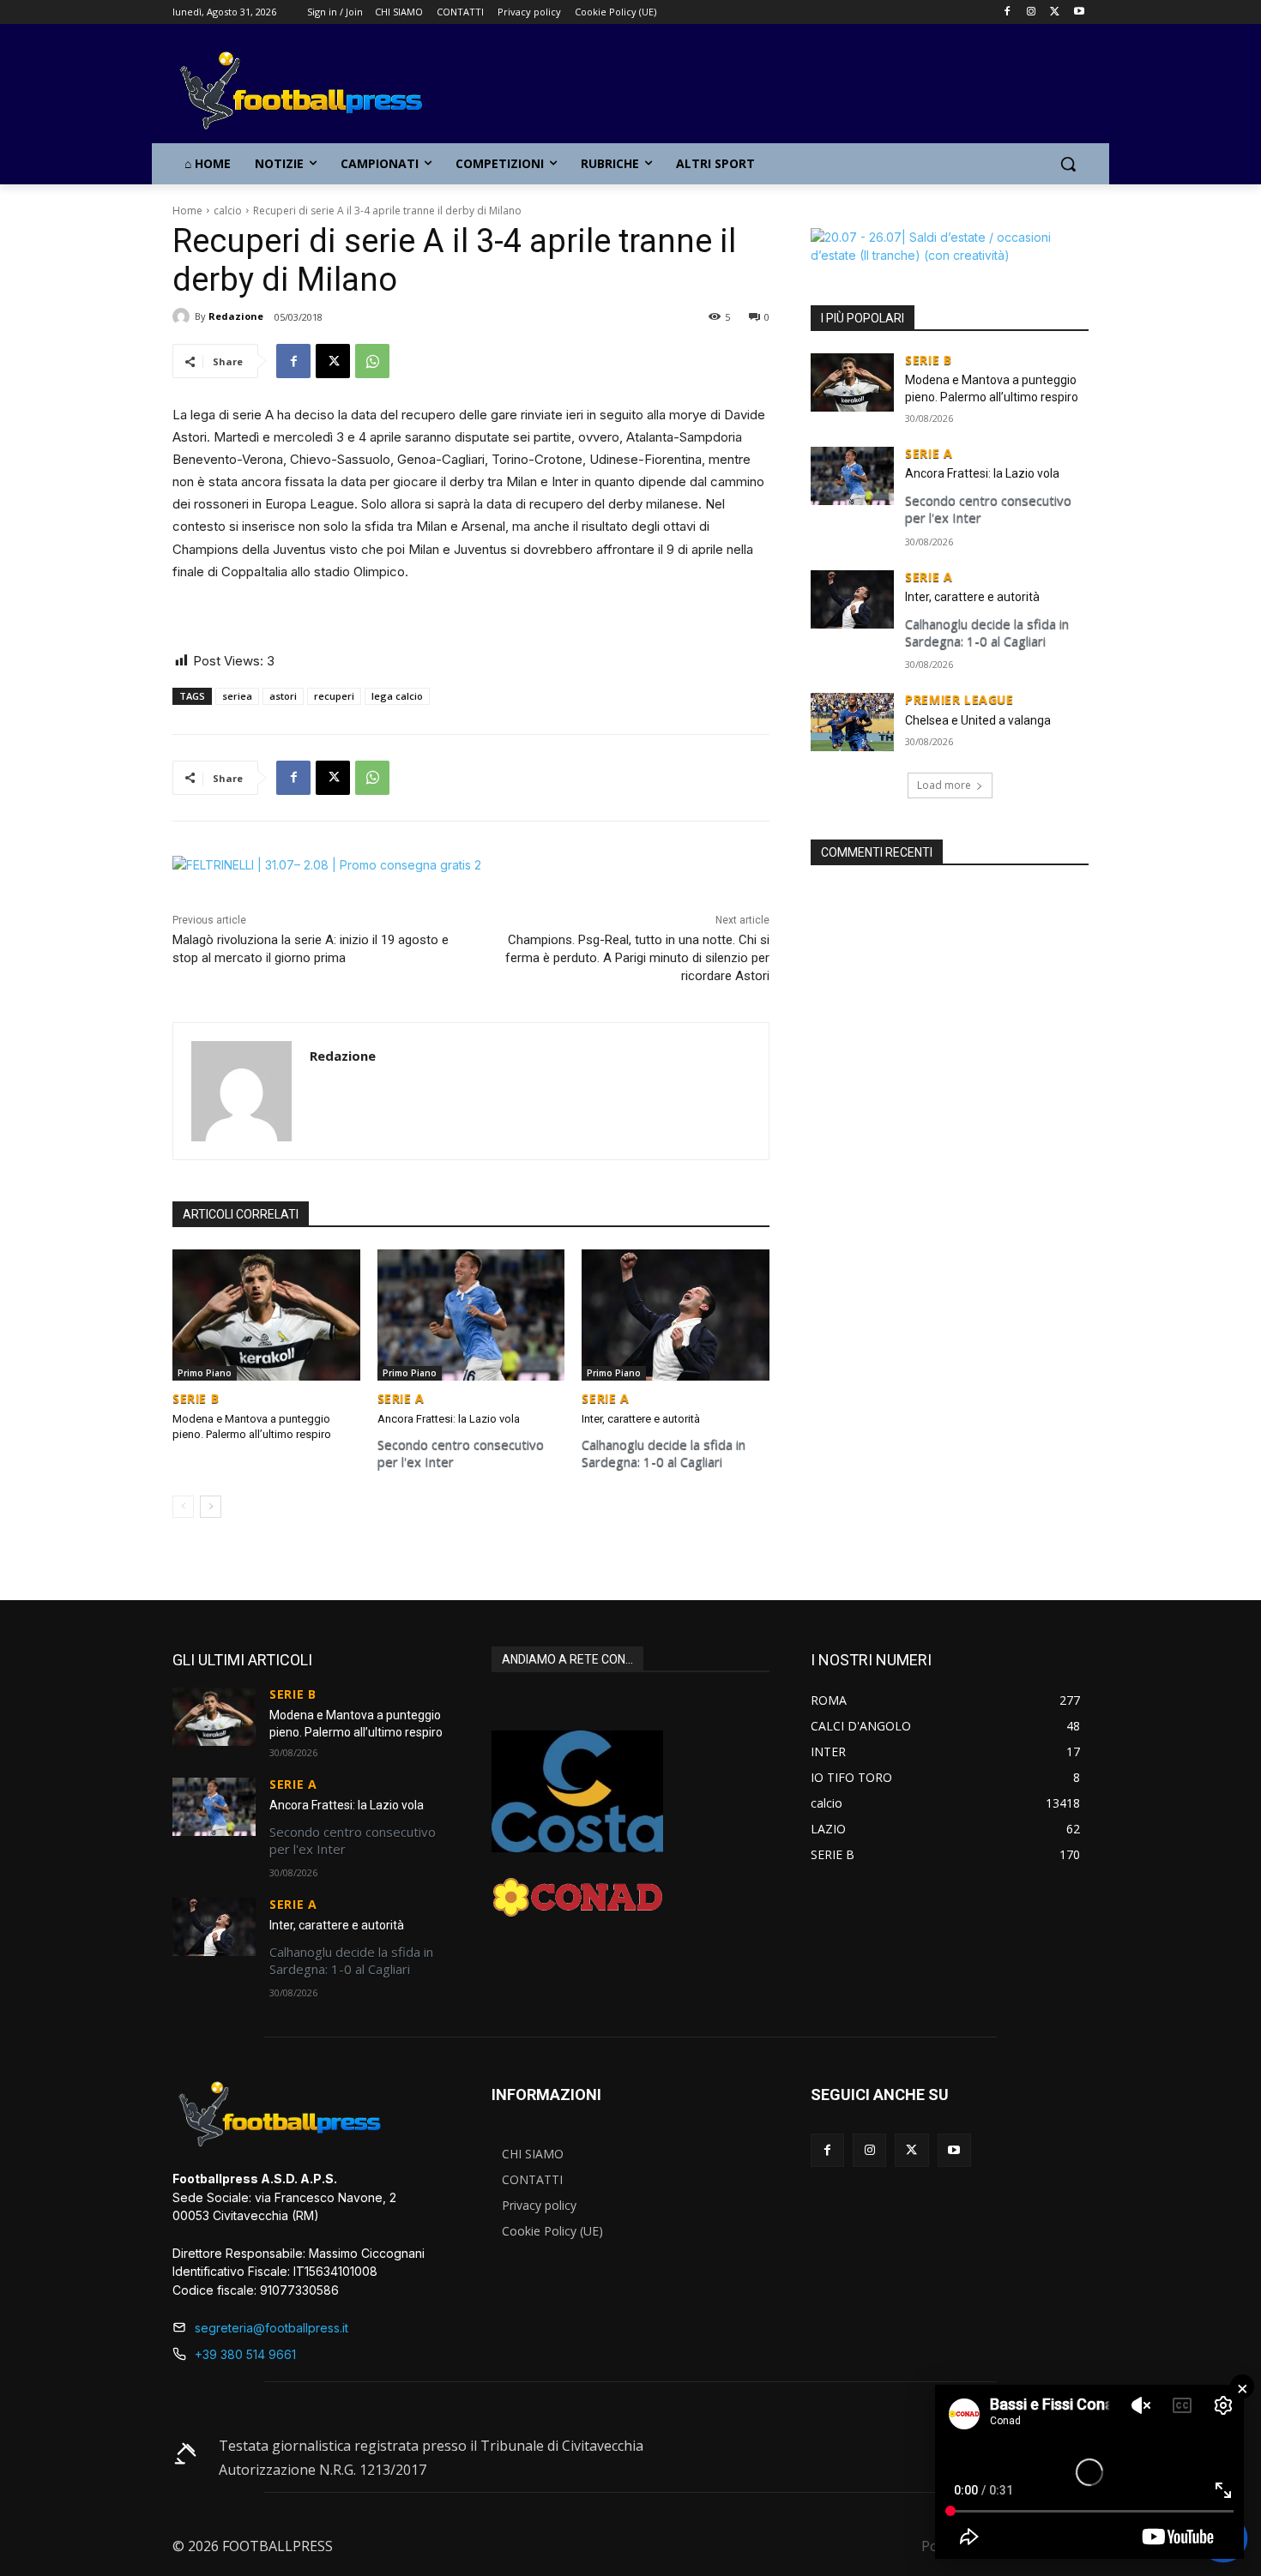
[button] (1068, 164)
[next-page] (211, 1507)
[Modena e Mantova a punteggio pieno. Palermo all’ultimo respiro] (266, 1315)
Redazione (236, 316)
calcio (228, 211)
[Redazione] (184, 316)
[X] (1055, 12)
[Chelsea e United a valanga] (852, 722)
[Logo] (310, 92)
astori (283, 696)
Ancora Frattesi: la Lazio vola (449, 1419)
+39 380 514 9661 (245, 2354)
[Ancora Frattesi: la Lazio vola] (471, 1315)
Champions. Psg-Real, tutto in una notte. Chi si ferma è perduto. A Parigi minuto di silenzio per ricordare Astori (637, 958)
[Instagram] (1032, 12)
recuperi (334, 696)
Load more (944, 785)
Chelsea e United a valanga (978, 720)
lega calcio (397, 696)
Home (187, 211)
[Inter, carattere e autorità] (676, 1315)
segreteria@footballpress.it (272, 2328)
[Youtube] (1079, 12)
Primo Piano (205, 1373)
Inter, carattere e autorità (641, 1419)
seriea (237, 696)
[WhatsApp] (372, 361)
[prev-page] (183, 1507)
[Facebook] (1008, 12)
